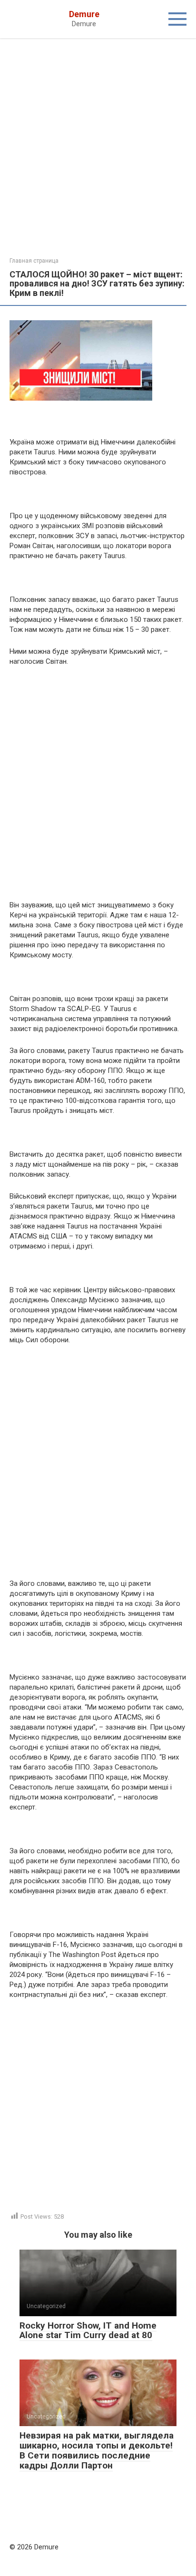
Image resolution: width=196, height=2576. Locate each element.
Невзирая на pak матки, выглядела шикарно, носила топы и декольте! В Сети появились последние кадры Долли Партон (97, 2450)
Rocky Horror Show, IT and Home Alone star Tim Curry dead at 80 (88, 2330)
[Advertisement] (98, 155)
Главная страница (34, 261)
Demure (84, 14)
